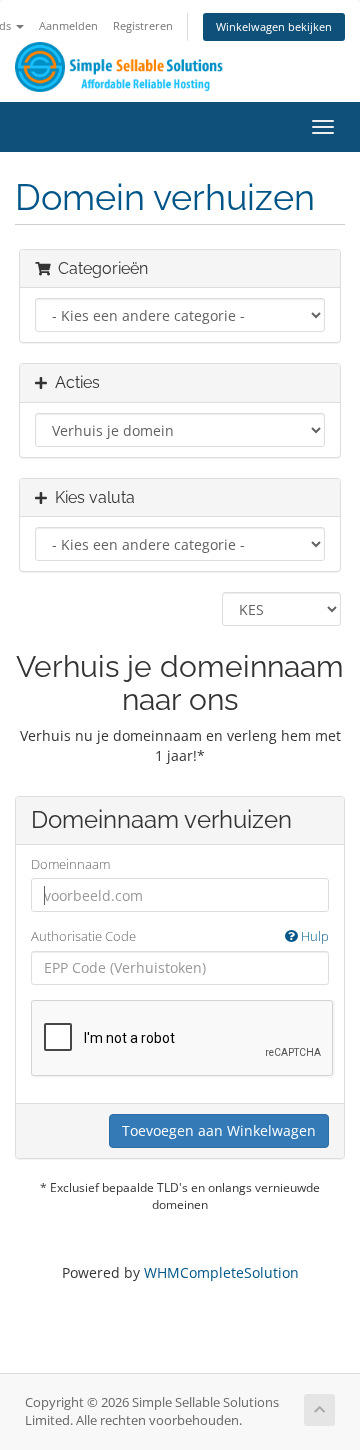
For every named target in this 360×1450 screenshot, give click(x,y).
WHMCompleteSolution (221, 1272)
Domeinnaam (70, 864)
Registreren (143, 25)
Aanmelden (68, 25)
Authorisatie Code (180, 936)
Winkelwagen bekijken (274, 26)
